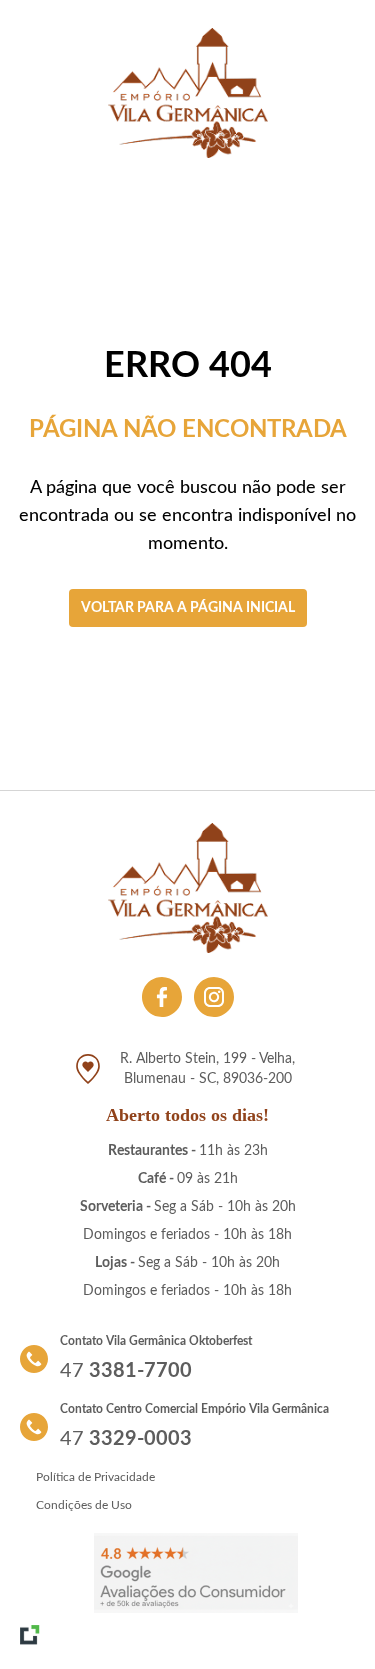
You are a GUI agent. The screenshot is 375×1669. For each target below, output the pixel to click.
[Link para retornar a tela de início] (188, 93)
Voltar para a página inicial (188, 608)
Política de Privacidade (95, 1477)
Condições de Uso (84, 1505)
